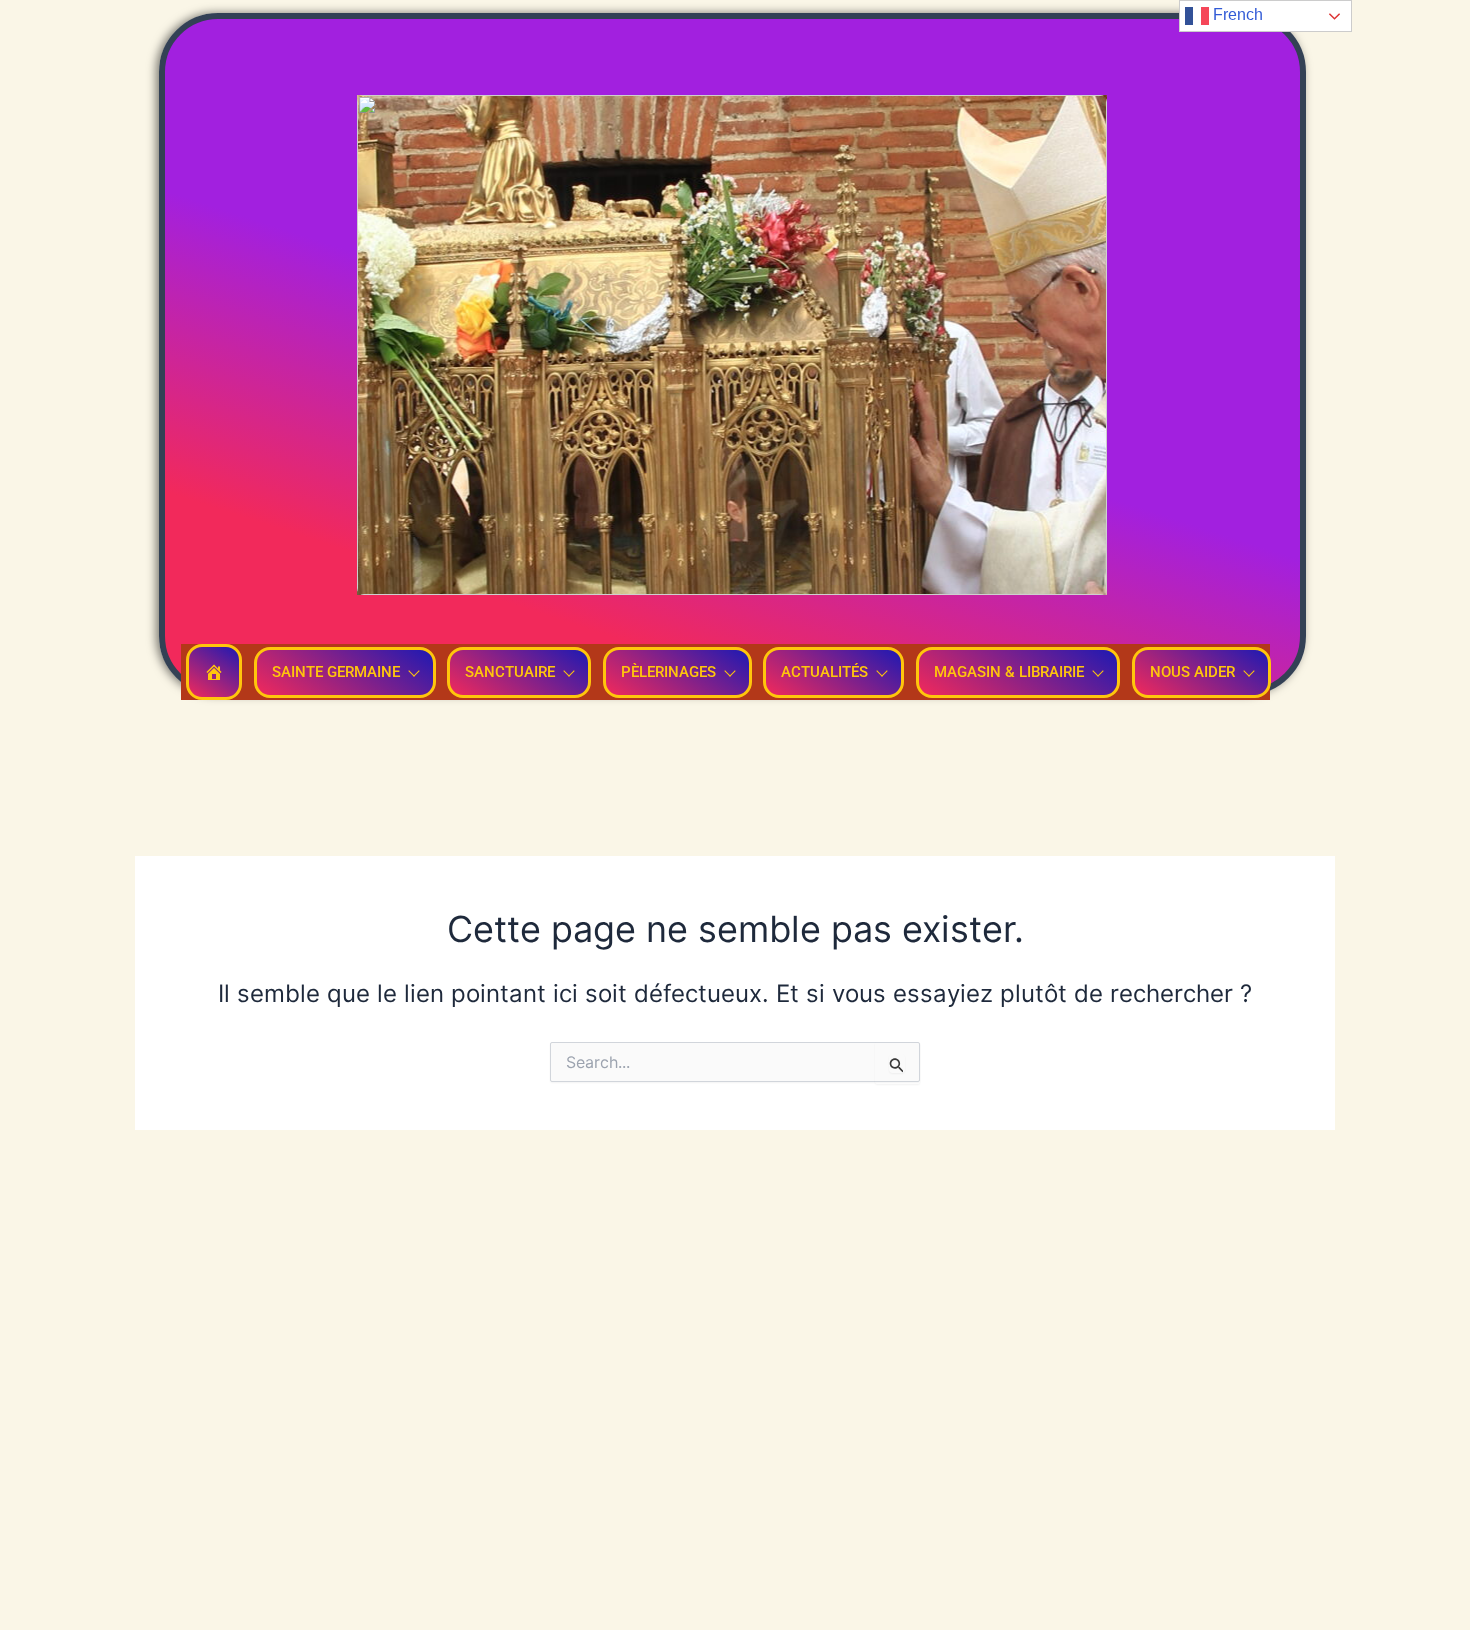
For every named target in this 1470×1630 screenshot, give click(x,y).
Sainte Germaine (336, 672)
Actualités (824, 672)
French (1236, 14)
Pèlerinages (668, 672)
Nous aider (1192, 672)
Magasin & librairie (1009, 672)
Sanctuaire (510, 672)
